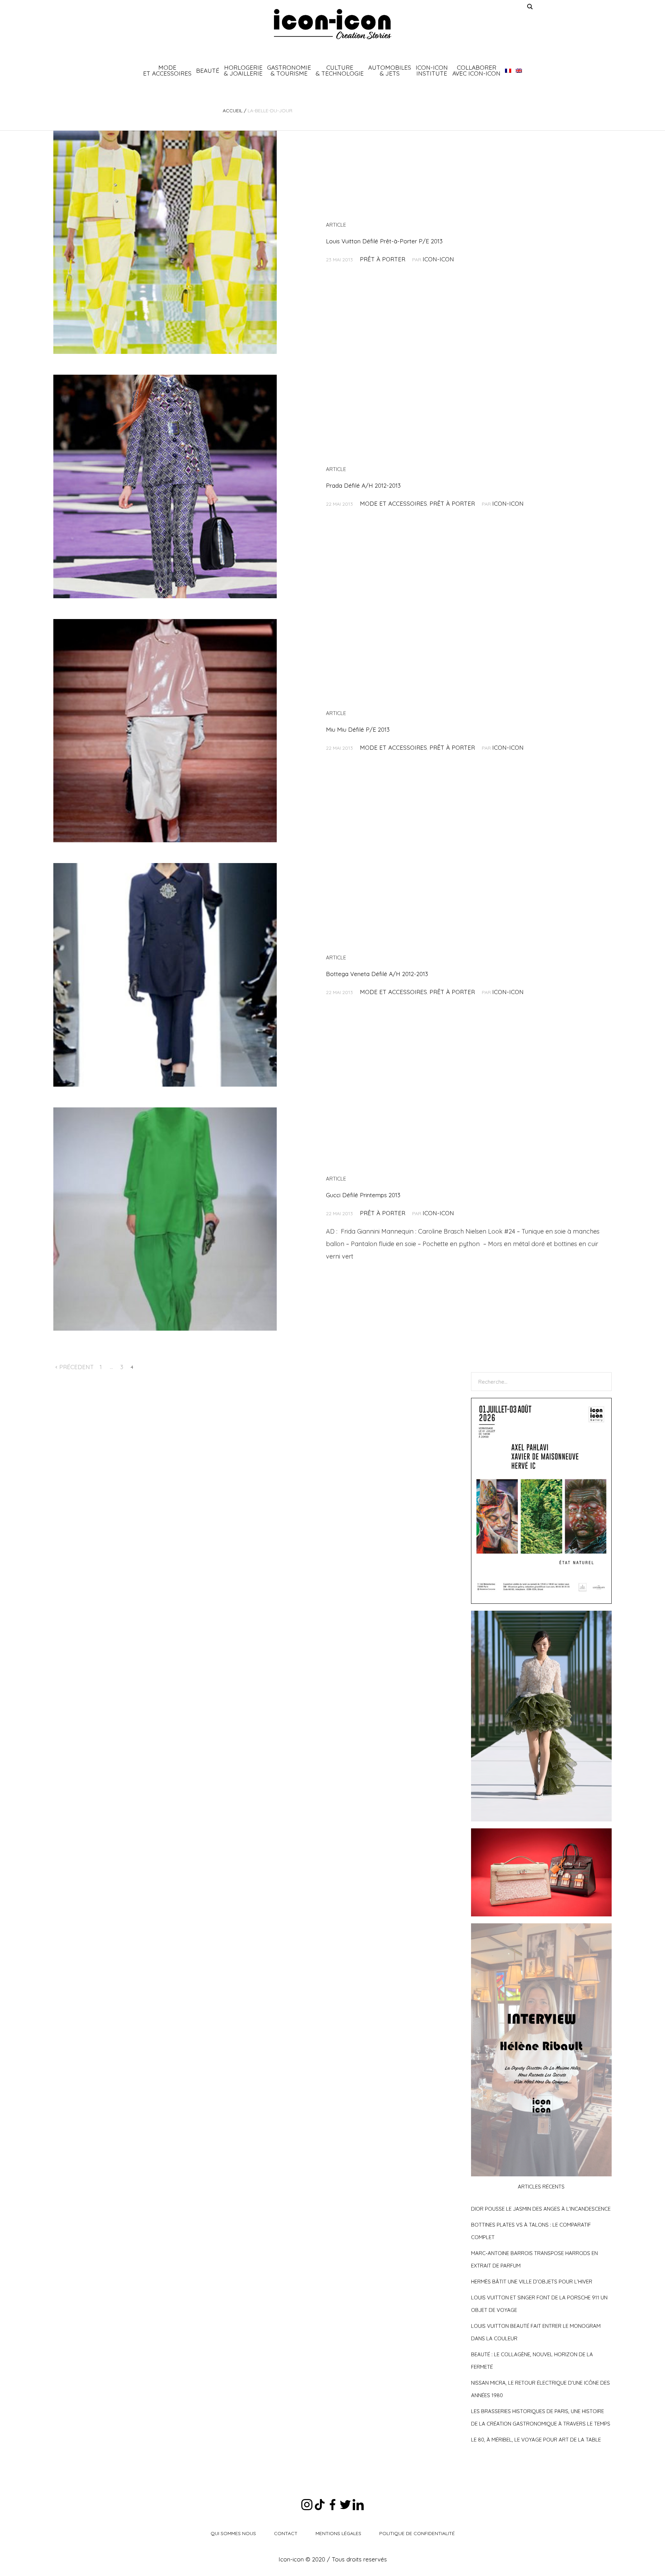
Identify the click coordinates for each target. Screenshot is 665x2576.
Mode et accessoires (393, 503)
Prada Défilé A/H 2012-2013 (363, 485)
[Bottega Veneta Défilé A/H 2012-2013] (165, 975)
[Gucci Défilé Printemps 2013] (165, 1219)
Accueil (233, 111)
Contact (286, 2533)
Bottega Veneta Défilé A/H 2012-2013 (377, 974)
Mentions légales (338, 2533)
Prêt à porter (383, 259)
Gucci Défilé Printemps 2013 (363, 1195)
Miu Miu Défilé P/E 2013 (358, 729)
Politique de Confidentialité (417, 2533)
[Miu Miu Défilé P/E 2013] (165, 731)
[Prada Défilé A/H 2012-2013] (165, 486)
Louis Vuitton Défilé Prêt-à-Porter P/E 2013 (384, 241)
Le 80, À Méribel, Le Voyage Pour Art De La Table (536, 2440)
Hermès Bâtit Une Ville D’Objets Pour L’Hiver (532, 2282)
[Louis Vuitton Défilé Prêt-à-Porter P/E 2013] (165, 242)
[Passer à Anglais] (519, 70)
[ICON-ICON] (332, 24)
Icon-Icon (438, 259)
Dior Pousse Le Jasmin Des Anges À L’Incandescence (541, 2209)
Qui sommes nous (233, 2533)
